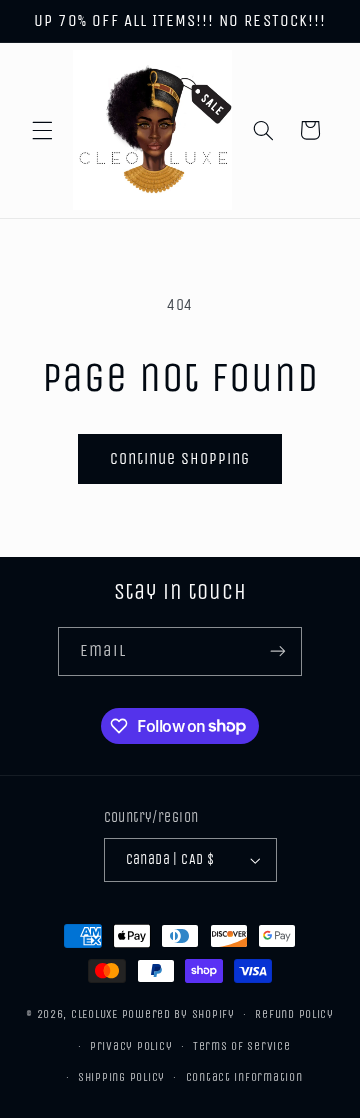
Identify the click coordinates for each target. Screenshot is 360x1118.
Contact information (244, 1077)
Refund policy (294, 1014)
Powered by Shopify (178, 1014)
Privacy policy (131, 1046)
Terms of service (242, 1046)
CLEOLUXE (94, 1014)
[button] (42, 130)
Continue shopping (180, 459)
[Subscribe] (278, 651)
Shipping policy (121, 1077)
